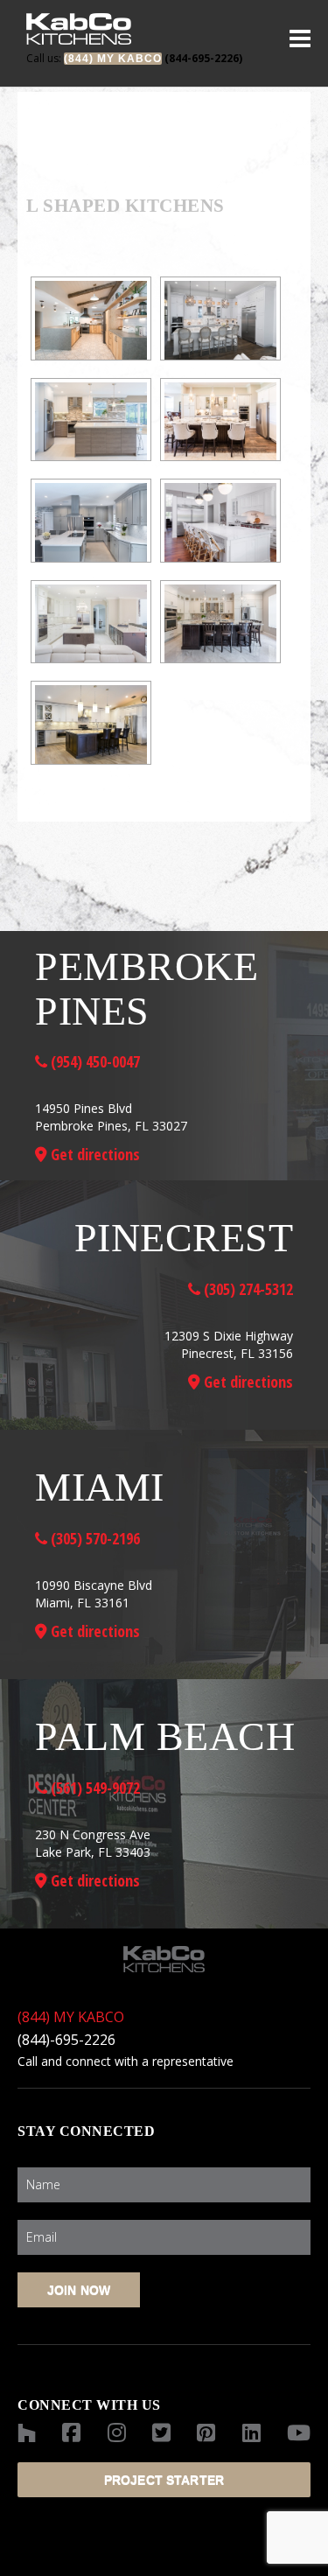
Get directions (94, 1154)
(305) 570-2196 (94, 1538)
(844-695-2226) (134, 58)
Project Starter (164, 2480)
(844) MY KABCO (71, 2017)
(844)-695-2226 (66, 2040)
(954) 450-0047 (94, 1061)
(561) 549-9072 (94, 1788)
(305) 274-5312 (247, 1289)
